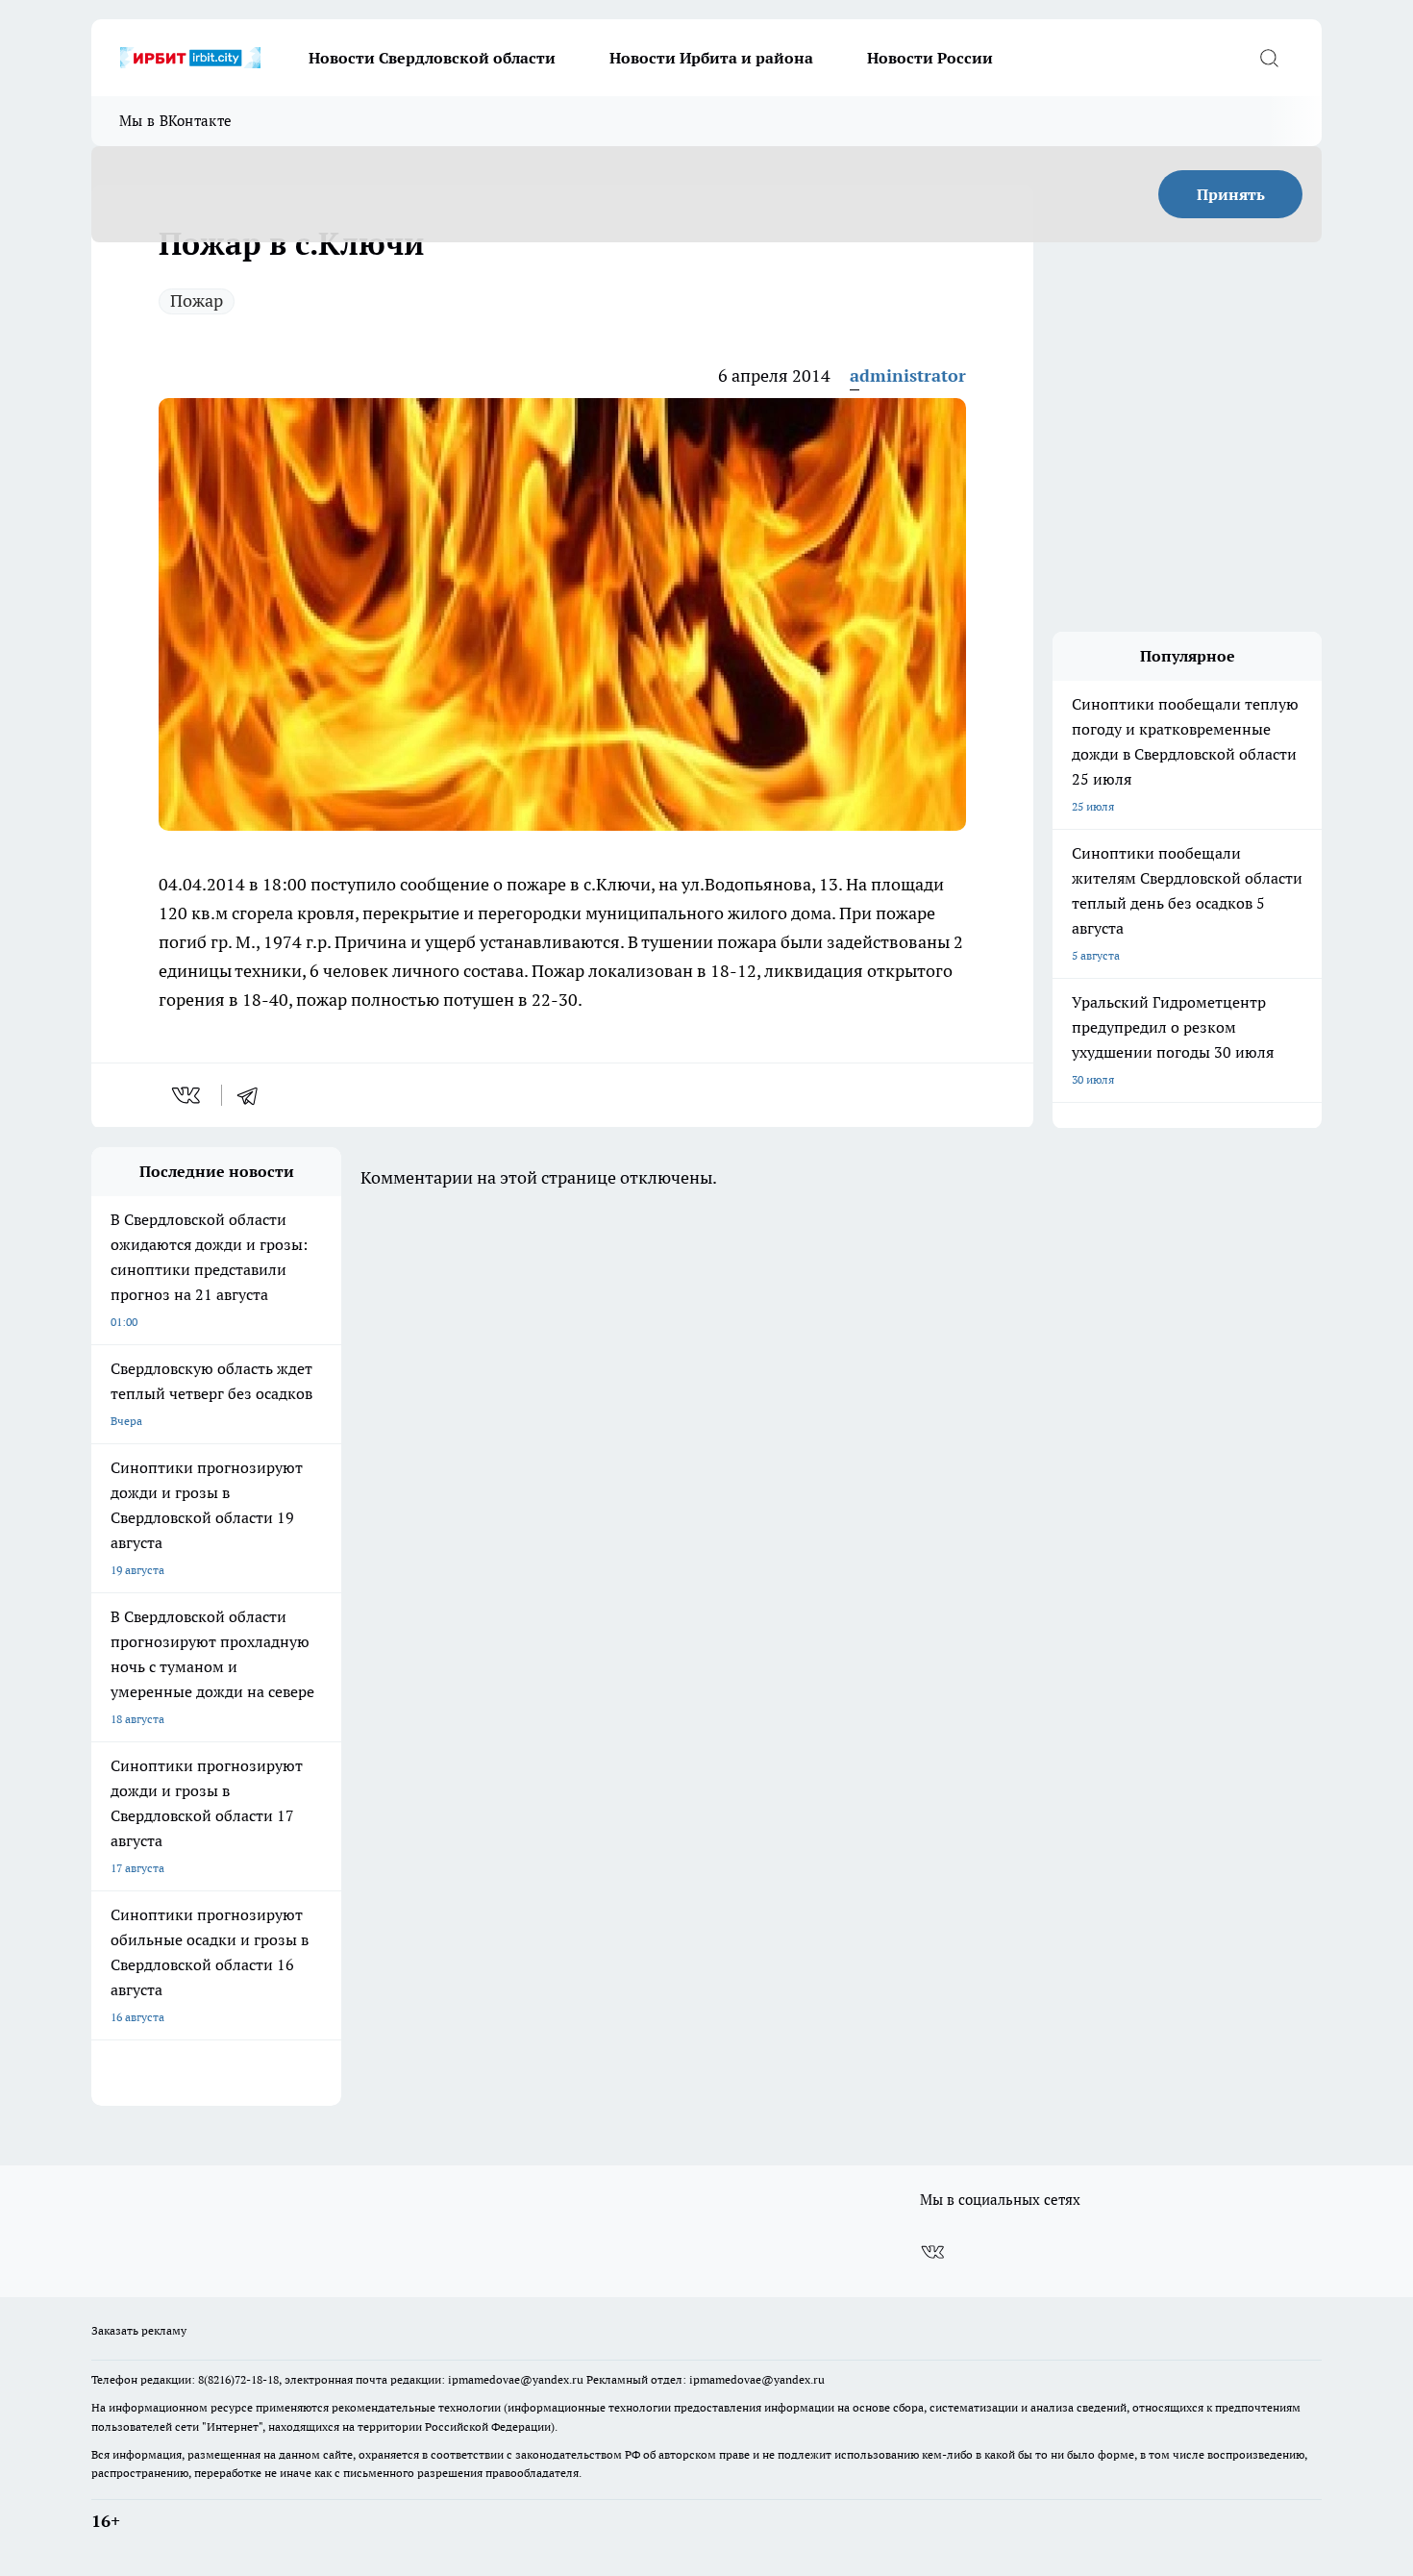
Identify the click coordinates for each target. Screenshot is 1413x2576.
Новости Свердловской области (432, 58)
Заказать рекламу (139, 2330)
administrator (908, 375)
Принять (1231, 194)
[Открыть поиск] (1269, 58)
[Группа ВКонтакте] (932, 2252)
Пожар (197, 300)
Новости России (930, 58)
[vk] (188, 1095)
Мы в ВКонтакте (175, 121)
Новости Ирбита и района (711, 58)
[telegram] (254, 1095)
